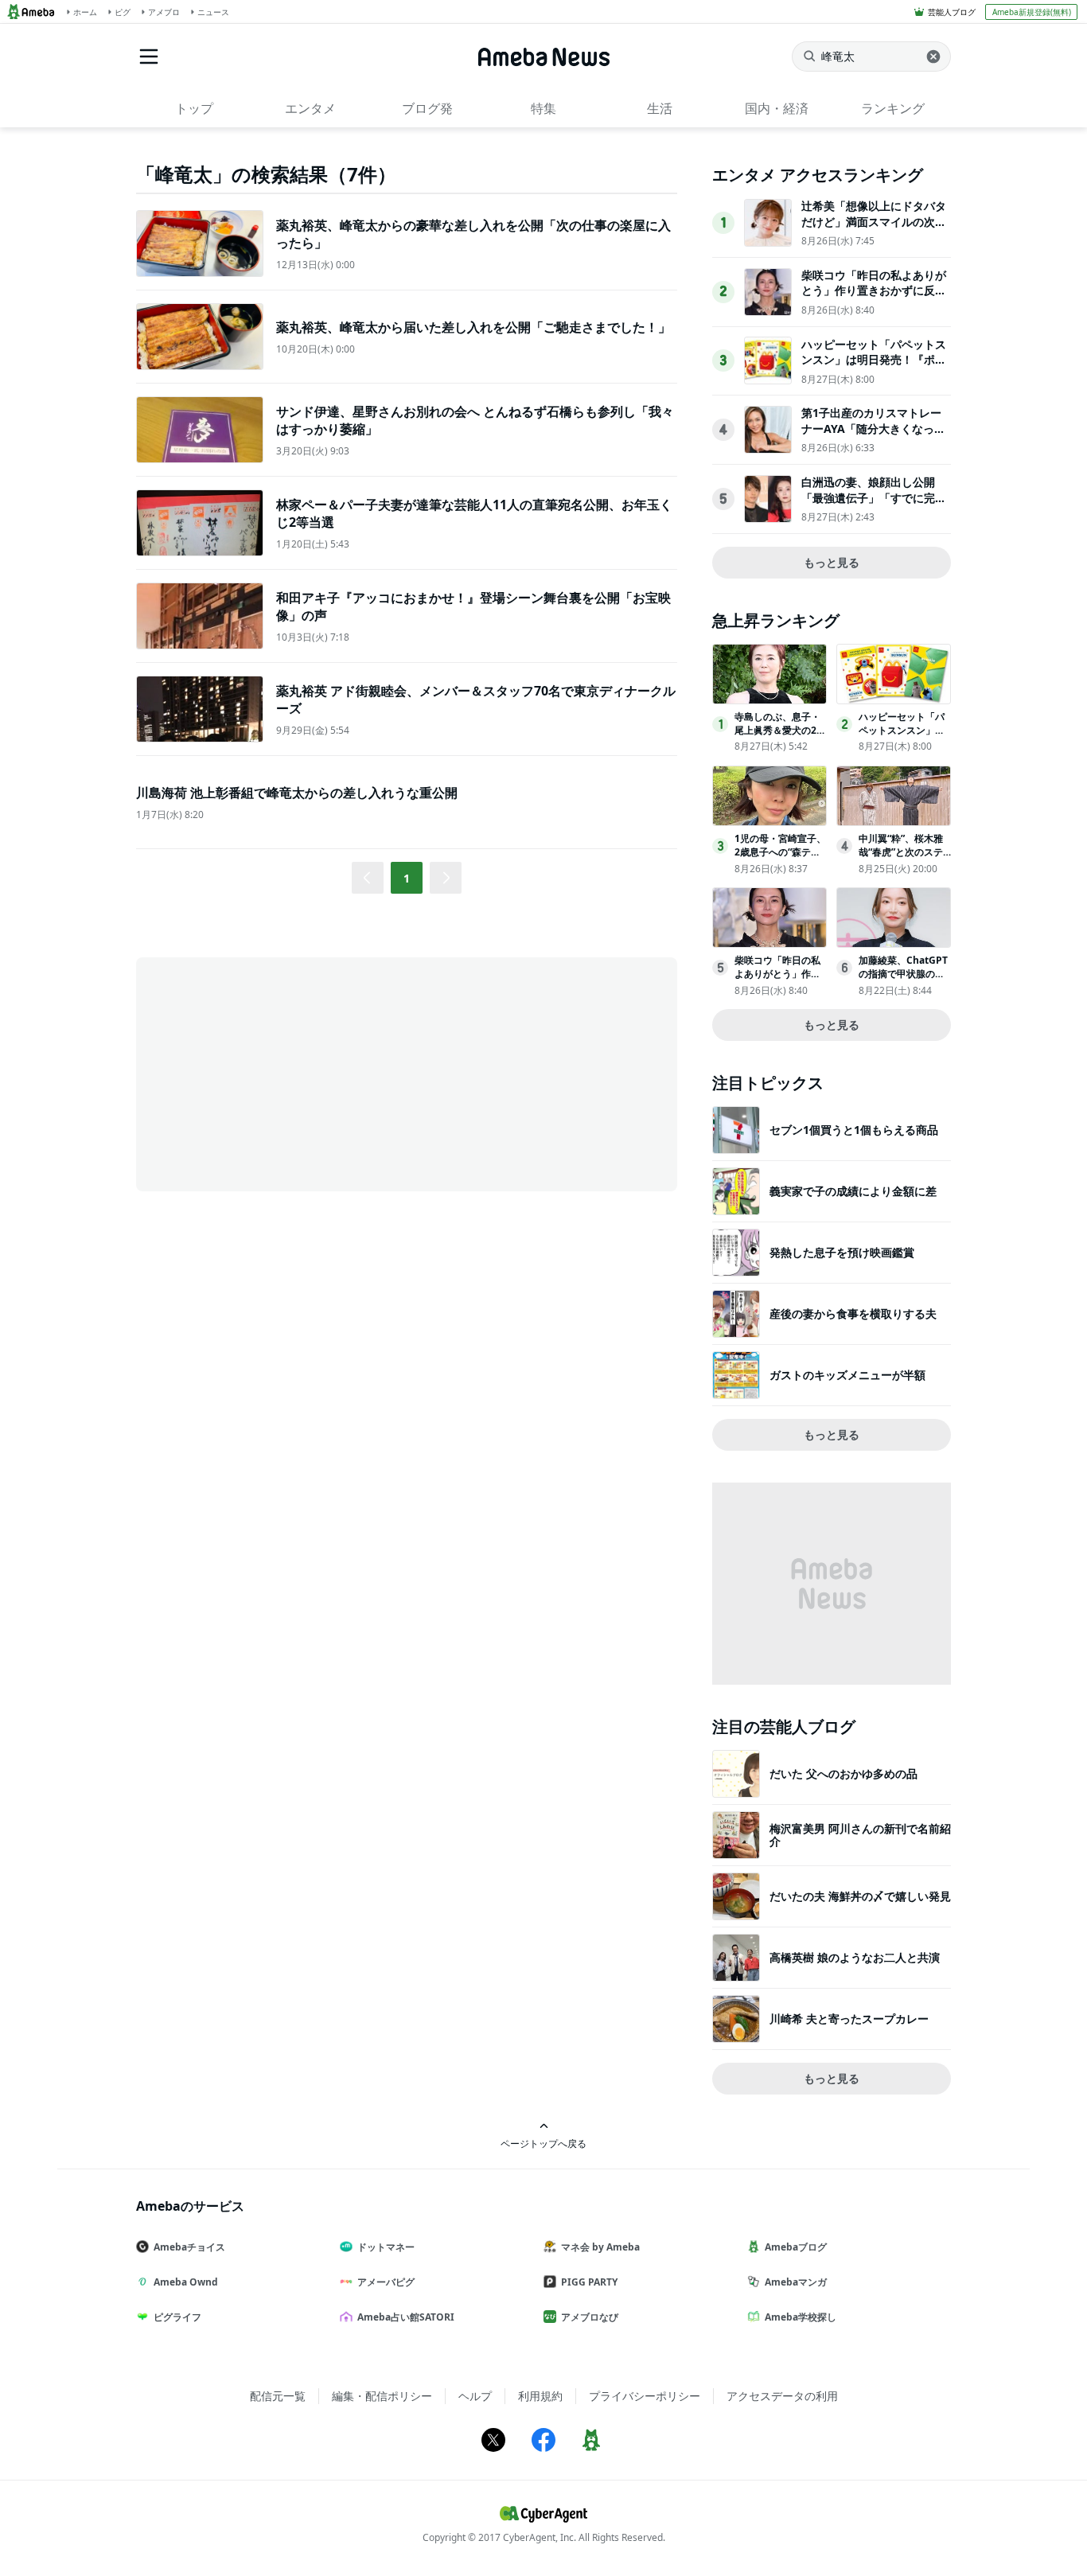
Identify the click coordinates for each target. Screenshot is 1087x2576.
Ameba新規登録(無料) (1032, 12)
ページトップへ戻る (543, 2143)
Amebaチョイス (189, 2247)
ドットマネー (386, 2247)
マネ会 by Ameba (600, 2247)
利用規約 (540, 2396)
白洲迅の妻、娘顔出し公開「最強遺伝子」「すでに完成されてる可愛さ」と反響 (874, 497)
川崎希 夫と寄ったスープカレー (849, 2019)
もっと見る (832, 562)
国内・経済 (777, 108)
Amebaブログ (796, 2247)
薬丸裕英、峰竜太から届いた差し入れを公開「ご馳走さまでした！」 (473, 327)
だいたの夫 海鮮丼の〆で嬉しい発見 (860, 1896)
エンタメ (310, 108)
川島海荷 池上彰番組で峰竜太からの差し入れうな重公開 (297, 793)
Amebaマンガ (796, 2282)
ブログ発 (427, 108)
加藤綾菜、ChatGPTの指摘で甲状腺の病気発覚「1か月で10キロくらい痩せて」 (903, 980)
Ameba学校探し (801, 2317)
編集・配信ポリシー (382, 2396)
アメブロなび (590, 2317)
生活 (660, 108)
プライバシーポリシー (645, 2396)
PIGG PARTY (589, 2282)
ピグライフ (177, 2317)
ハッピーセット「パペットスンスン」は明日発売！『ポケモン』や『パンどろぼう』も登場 (874, 368)
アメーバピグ (386, 2282)
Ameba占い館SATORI (406, 2317)
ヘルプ (475, 2396)
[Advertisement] (279, 1073)
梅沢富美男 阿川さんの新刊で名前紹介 (860, 1835)
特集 (543, 108)
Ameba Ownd (186, 2282)
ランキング (893, 108)
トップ (194, 108)
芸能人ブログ (952, 12)
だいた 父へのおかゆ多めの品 (843, 1773)
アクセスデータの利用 (782, 2396)
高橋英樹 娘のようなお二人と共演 (855, 1957)
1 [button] (407, 878)
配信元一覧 (278, 2396)
